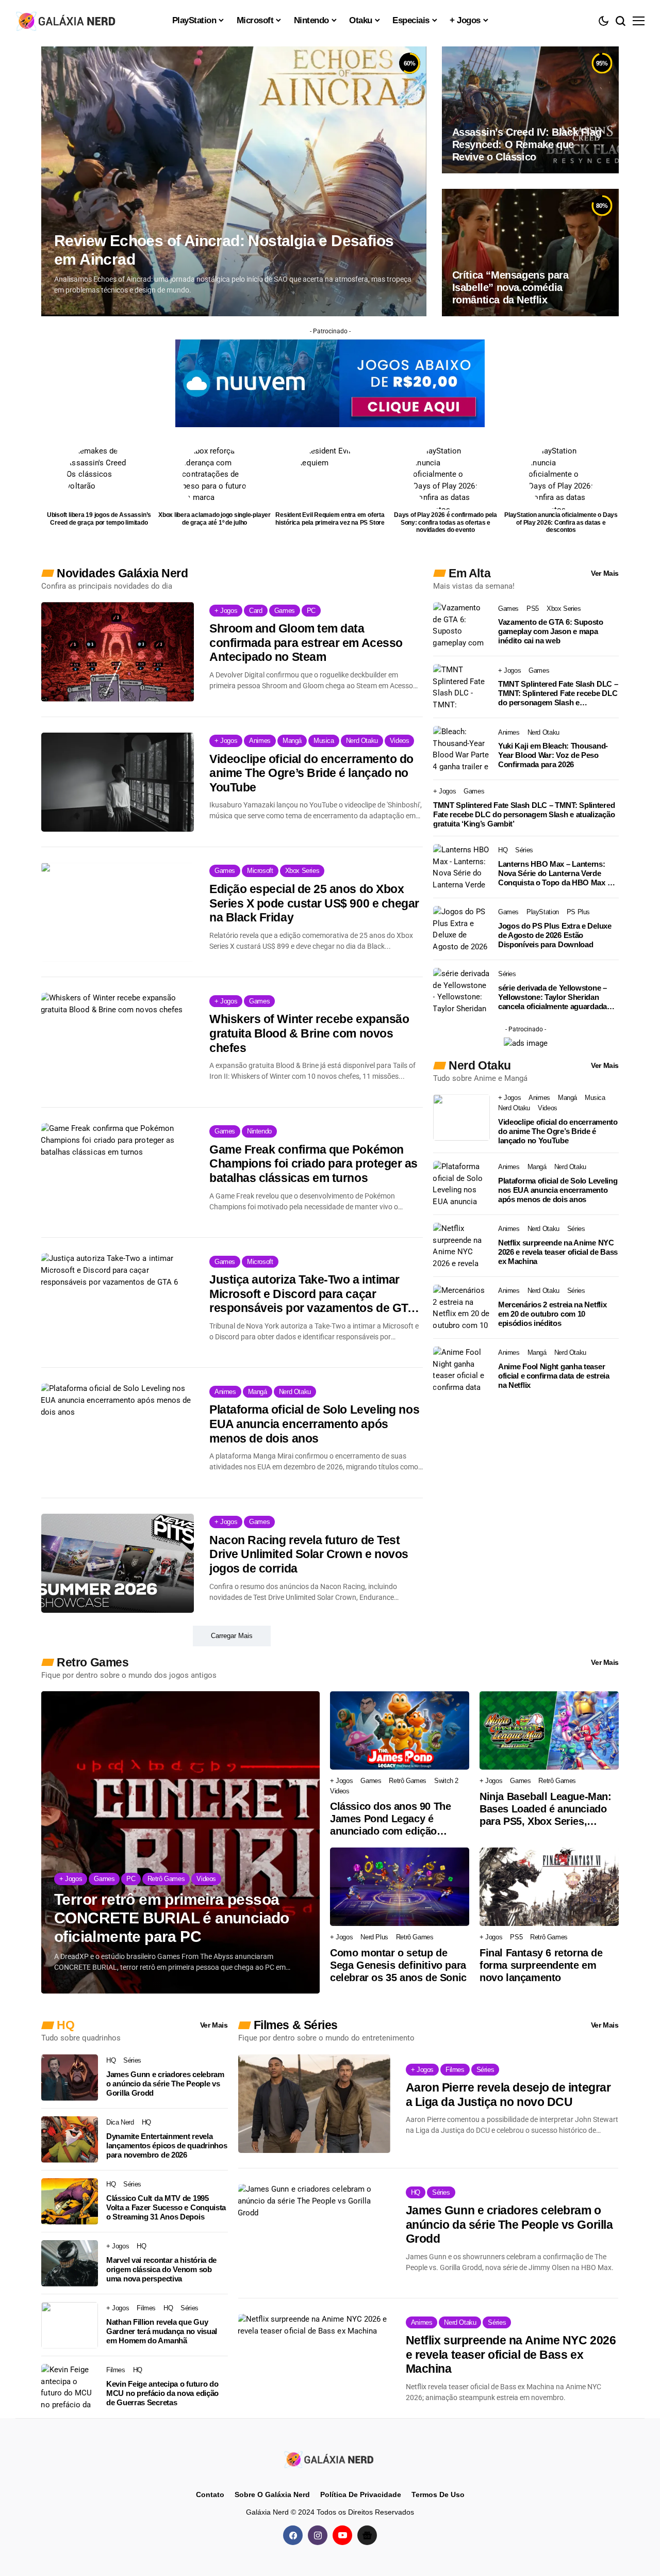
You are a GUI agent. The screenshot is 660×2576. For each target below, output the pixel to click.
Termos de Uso (438, 2494)
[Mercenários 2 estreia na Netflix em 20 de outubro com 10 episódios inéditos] (461, 1308)
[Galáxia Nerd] (67, 20)
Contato (210, 2494)
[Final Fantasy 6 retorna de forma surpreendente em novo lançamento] (549, 1887)
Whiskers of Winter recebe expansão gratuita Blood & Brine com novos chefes (309, 1033)
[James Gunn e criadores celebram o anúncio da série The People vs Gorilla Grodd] (70, 2078)
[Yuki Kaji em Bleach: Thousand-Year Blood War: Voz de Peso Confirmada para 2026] (461, 749)
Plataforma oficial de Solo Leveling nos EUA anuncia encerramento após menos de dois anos (314, 1424)
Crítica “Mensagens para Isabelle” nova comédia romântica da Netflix (510, 287)
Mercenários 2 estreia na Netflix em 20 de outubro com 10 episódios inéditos (552, 1314)
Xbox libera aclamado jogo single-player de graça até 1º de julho (214, 519)
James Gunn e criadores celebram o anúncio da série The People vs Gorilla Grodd (165, 2084)
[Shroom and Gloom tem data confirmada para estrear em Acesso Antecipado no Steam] (118, 652)
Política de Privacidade (361, 2494)
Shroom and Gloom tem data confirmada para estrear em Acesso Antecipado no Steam (306, 643)
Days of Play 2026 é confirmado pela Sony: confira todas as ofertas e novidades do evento (445, 522)
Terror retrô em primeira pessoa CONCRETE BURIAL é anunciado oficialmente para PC (172, 1918)
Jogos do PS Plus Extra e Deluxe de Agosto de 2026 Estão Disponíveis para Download (555, 935)
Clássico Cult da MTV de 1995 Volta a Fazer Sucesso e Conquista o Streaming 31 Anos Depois (166, 2207)
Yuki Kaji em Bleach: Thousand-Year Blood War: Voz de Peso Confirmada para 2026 (553, 755)
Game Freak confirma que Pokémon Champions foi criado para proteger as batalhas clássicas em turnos (313, 1164)
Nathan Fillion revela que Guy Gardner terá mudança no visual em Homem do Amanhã (162, 2331)
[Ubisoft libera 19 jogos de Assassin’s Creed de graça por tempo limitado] (99, 477)
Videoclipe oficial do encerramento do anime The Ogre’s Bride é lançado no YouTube (311, 773)
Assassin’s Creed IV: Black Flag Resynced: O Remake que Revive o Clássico (527, 144)
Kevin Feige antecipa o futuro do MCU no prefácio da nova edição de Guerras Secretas (162, 2393)
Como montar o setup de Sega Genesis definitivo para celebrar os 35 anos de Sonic (398, 1965)
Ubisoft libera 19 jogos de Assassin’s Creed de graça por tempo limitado (99, 519)
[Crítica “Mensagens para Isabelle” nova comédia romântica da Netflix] (530, 252)
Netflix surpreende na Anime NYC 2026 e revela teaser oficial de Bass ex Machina (558, 1252)
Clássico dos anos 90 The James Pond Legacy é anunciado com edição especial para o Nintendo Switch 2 (390, 1819)
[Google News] (367, 2535)
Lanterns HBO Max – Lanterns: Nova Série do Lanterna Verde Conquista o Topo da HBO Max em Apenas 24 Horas (558, 873)
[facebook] (293, 2535)
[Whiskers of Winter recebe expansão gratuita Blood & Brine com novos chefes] (118, 1042)
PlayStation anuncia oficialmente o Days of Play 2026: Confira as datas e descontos (561, 522)
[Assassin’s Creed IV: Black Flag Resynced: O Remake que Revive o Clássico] (530, 110)
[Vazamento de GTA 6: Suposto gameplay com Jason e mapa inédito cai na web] (461, 625)
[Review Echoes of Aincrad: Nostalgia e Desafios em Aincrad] (234, 181)
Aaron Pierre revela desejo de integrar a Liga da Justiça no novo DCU (508, 2095)
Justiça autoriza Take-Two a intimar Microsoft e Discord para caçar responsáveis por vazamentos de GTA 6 (312, 1294)
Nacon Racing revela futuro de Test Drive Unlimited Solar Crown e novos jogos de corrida (309, 1554)
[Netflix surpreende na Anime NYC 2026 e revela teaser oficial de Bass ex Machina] (461, 1246)
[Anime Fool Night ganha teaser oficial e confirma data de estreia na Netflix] (461, 1370)
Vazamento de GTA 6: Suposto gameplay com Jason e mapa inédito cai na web (551, 631)
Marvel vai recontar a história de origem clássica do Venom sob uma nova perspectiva (161, 2269)
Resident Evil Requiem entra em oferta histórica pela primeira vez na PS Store (330, 519)
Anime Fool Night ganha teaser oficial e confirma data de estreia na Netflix (554, 1376)
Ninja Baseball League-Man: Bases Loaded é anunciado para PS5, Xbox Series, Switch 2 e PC (546, 1809)
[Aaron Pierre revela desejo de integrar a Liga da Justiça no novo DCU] (314, 2104)
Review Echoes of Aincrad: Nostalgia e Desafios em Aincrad (224, 250)
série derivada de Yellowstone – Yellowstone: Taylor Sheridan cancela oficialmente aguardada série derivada (552, 997)
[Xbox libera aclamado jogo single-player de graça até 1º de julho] (215, 477)
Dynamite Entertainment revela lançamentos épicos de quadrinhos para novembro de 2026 (167, 2145)
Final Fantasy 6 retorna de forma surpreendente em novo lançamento (541, 1965)
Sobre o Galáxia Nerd (272, 2494)
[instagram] (318, 2535)
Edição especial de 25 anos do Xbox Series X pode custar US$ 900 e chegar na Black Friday (314, 903)
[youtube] (342, 2535)
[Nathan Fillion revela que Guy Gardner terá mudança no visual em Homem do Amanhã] (70, 2325)
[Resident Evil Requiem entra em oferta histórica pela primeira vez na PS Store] (330, 477)
